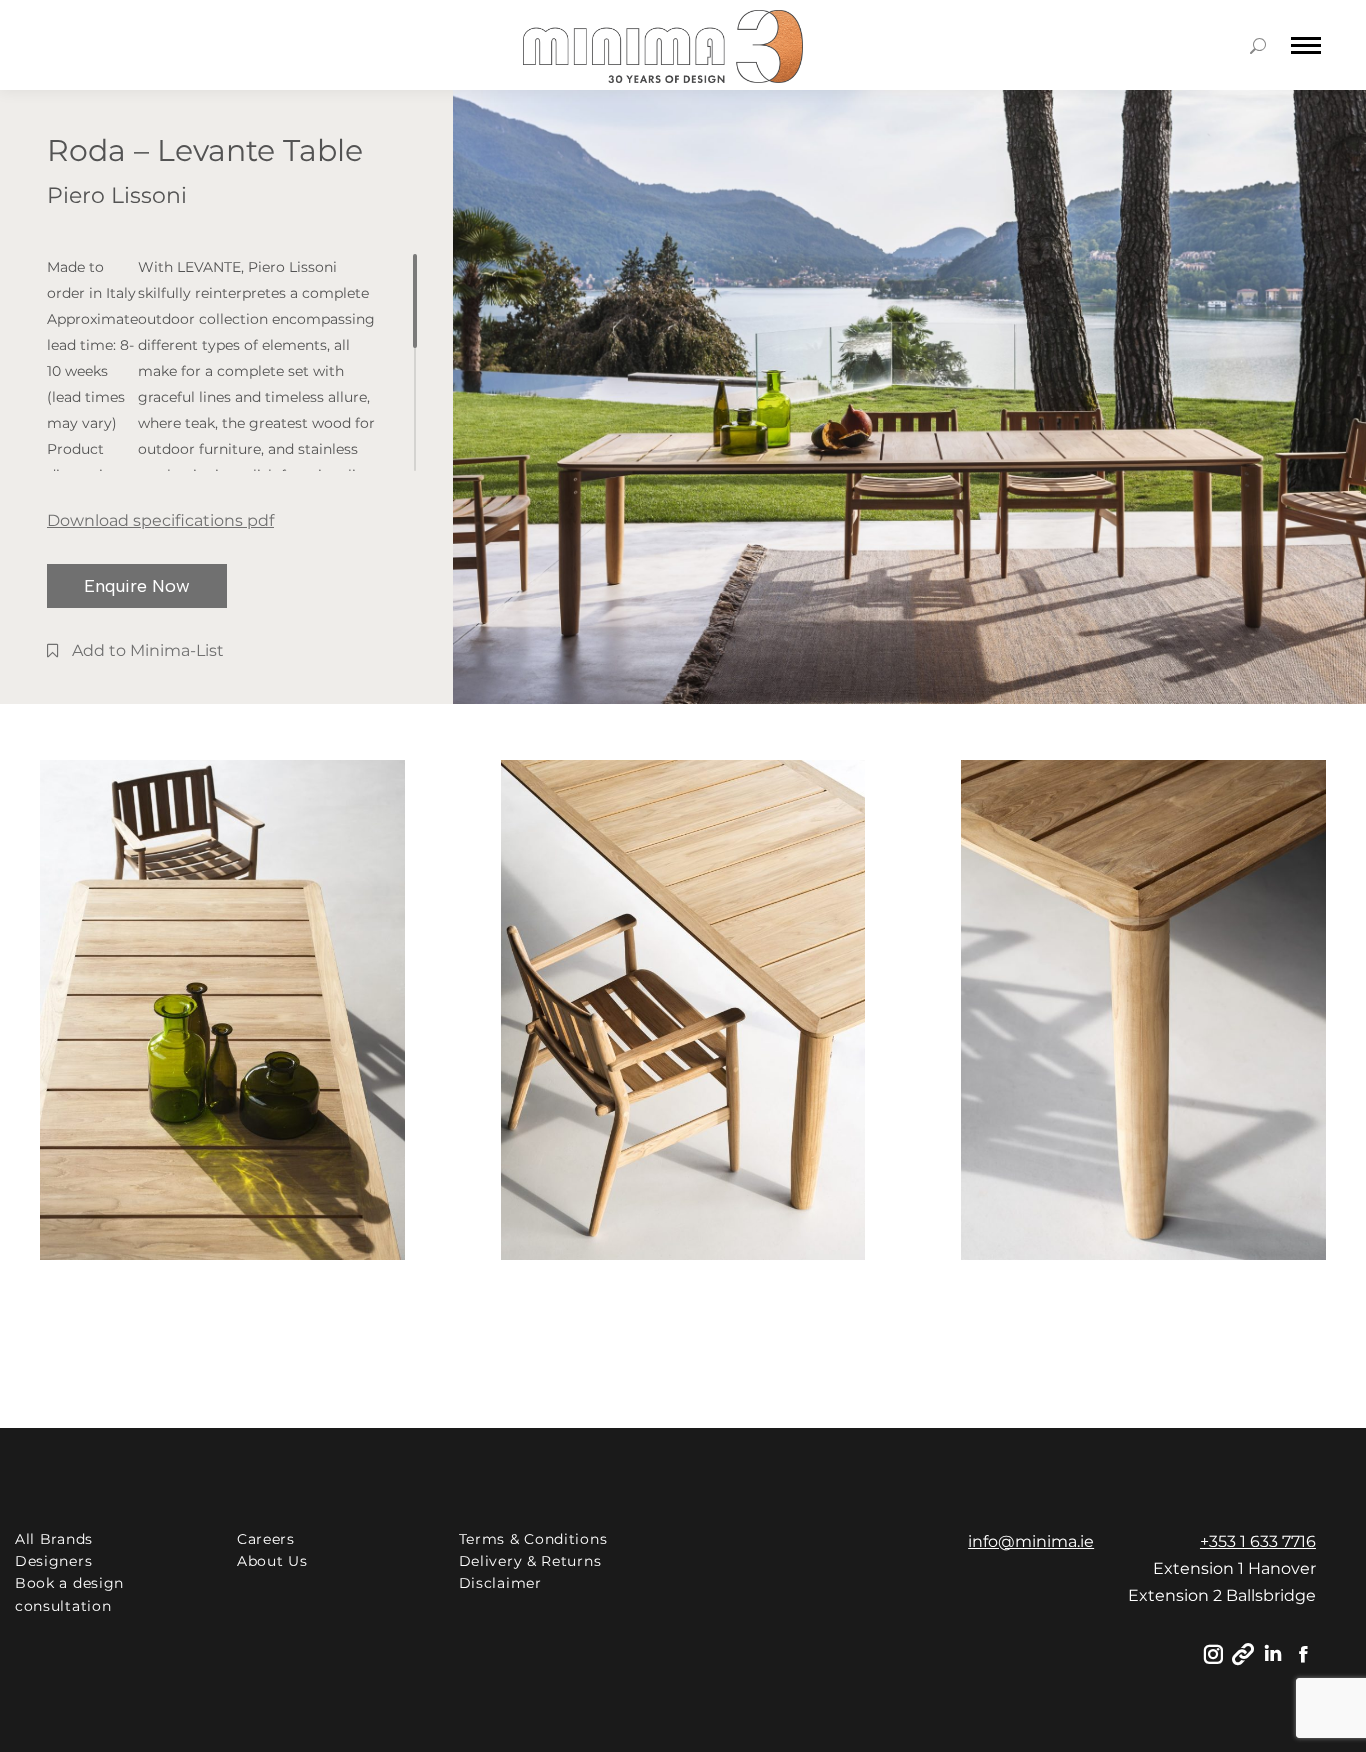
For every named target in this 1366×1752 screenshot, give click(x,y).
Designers (53, 1561)
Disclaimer (500, 1583)
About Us (272, 1561)
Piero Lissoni (117, 195)
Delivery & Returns (530, 1561)
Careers (266, 1539)
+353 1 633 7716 (1258, 1541)
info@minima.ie (1031, 1541)
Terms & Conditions (533, 1539)
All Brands (54, 1539)
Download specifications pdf (160, 520)
